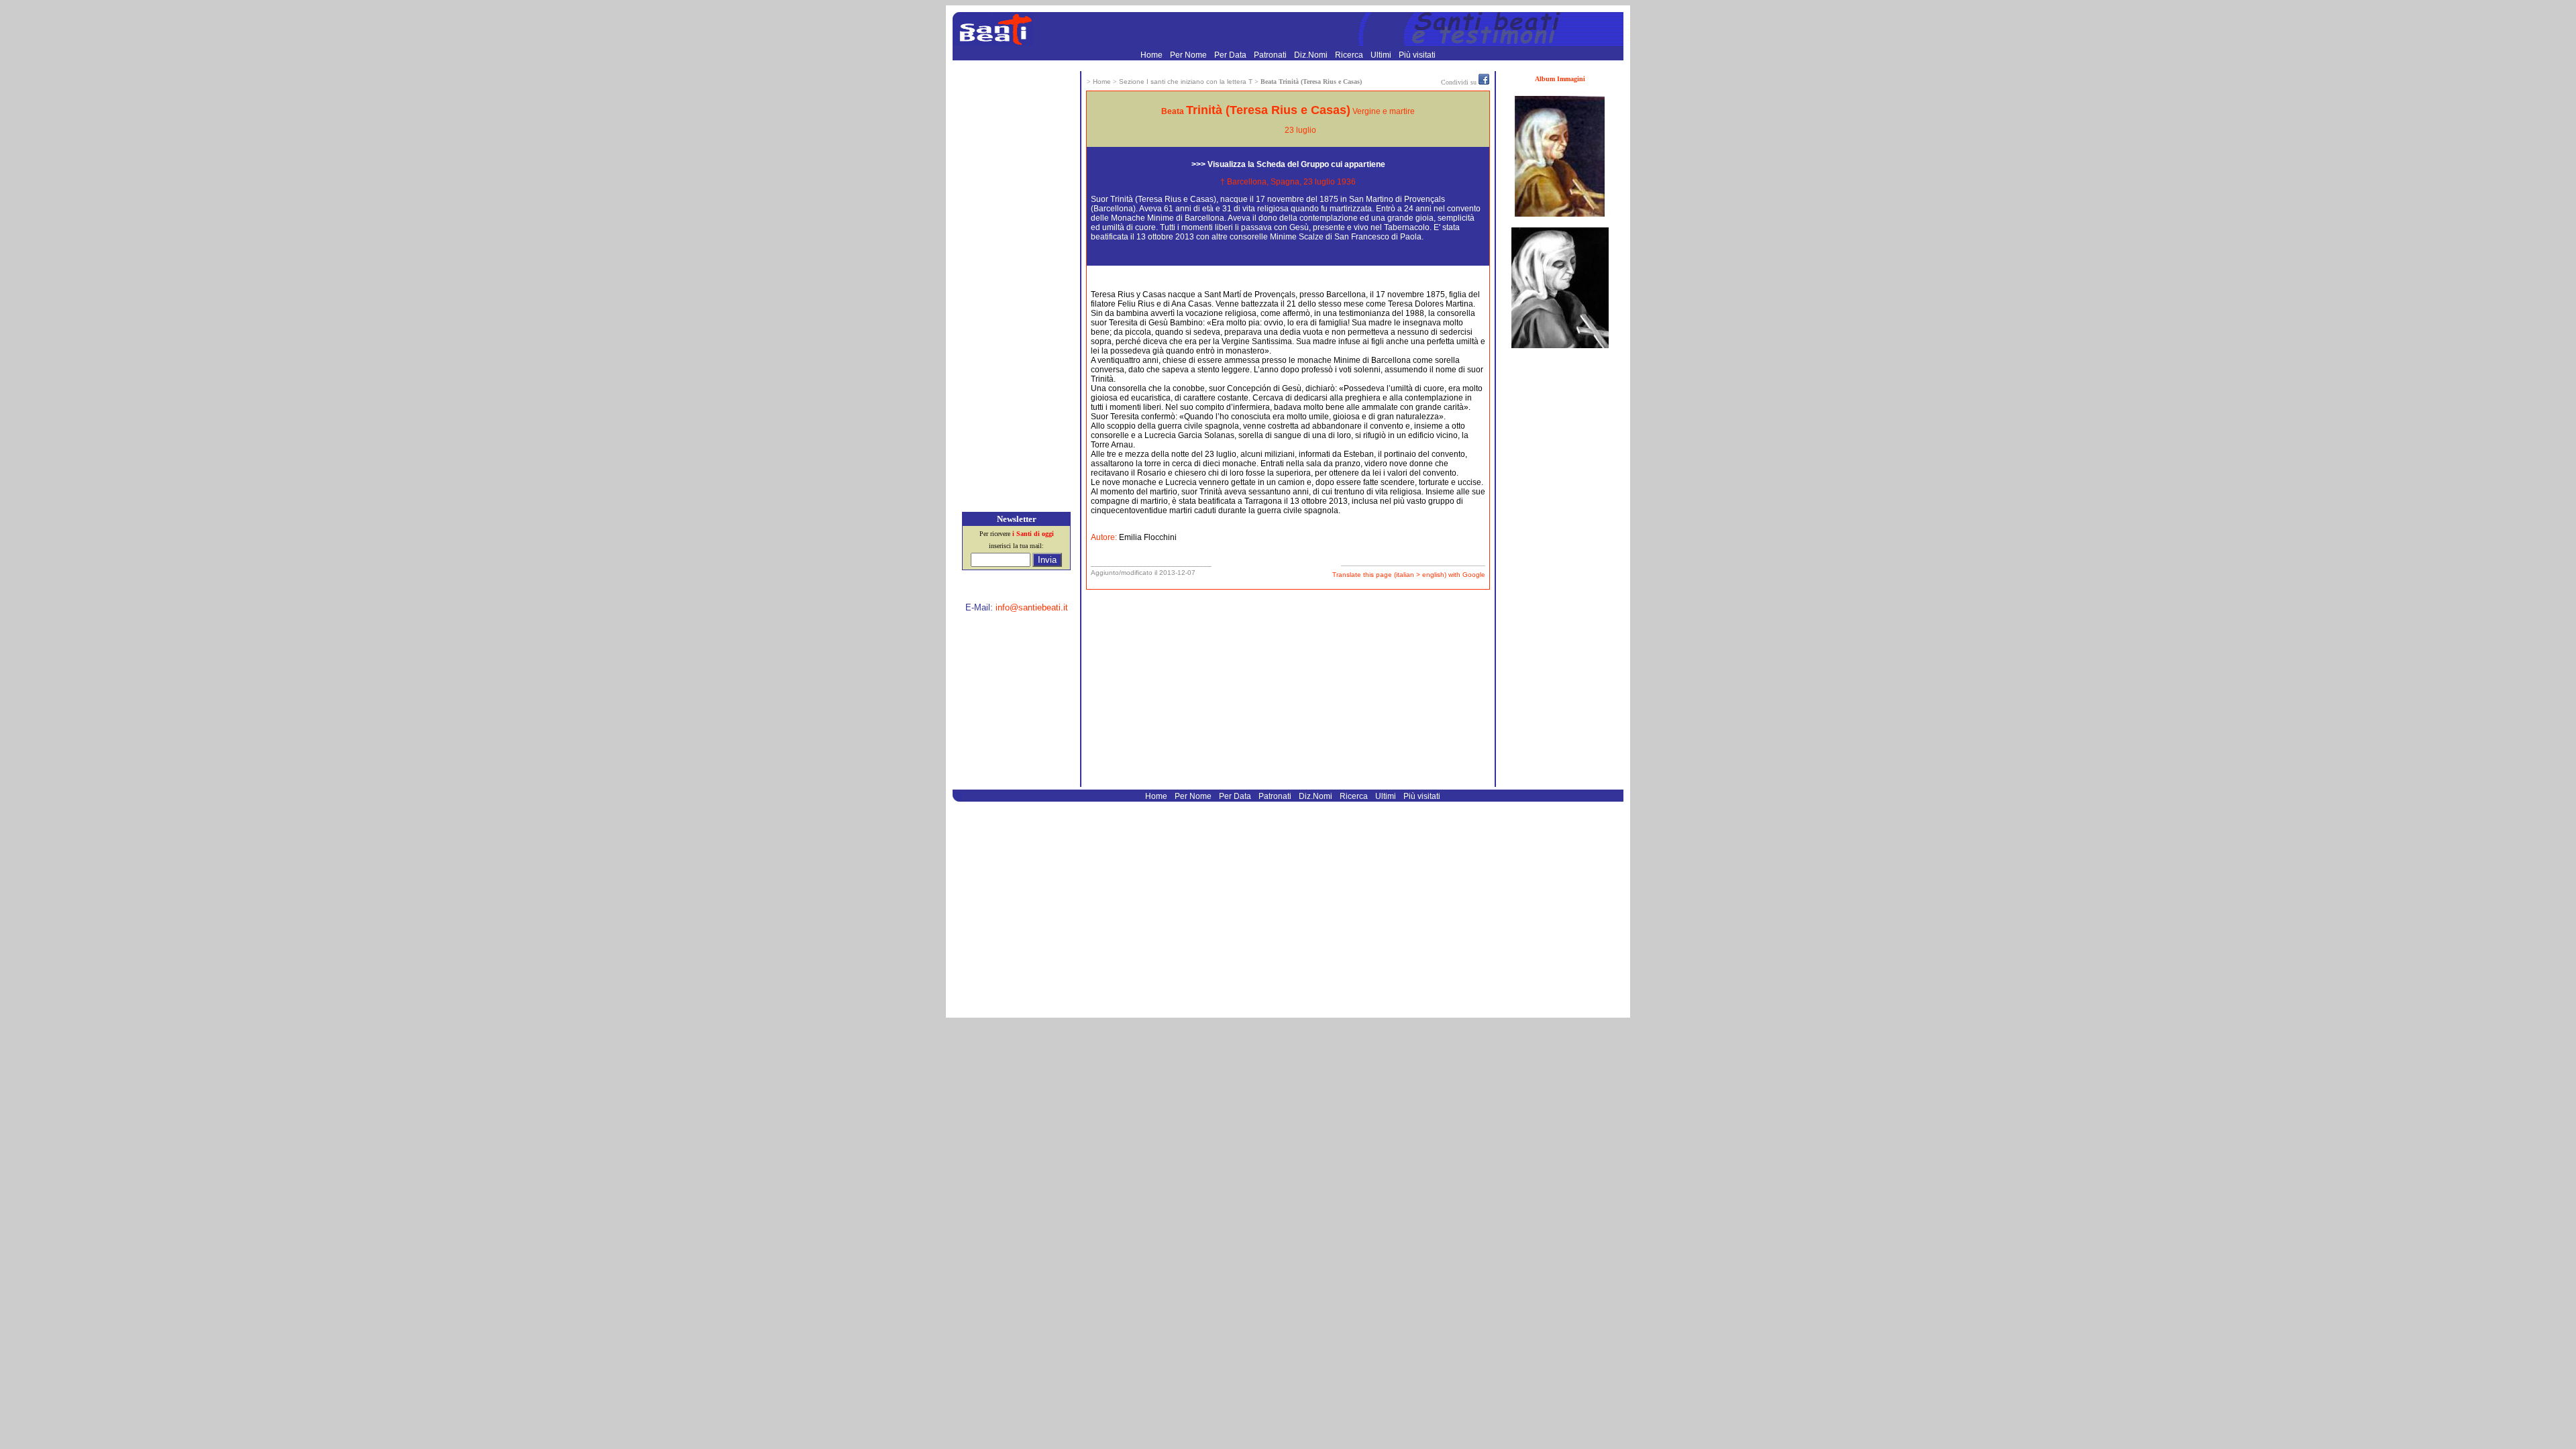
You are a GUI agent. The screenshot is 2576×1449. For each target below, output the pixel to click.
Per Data (1231, 55)
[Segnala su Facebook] (1484, 82)
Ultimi (1382, 55)
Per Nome (1189, 55)
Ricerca (1350, 55)
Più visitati (1417, 55)
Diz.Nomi (1312, 55)
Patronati (1271, 55)
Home (1152, 55)
